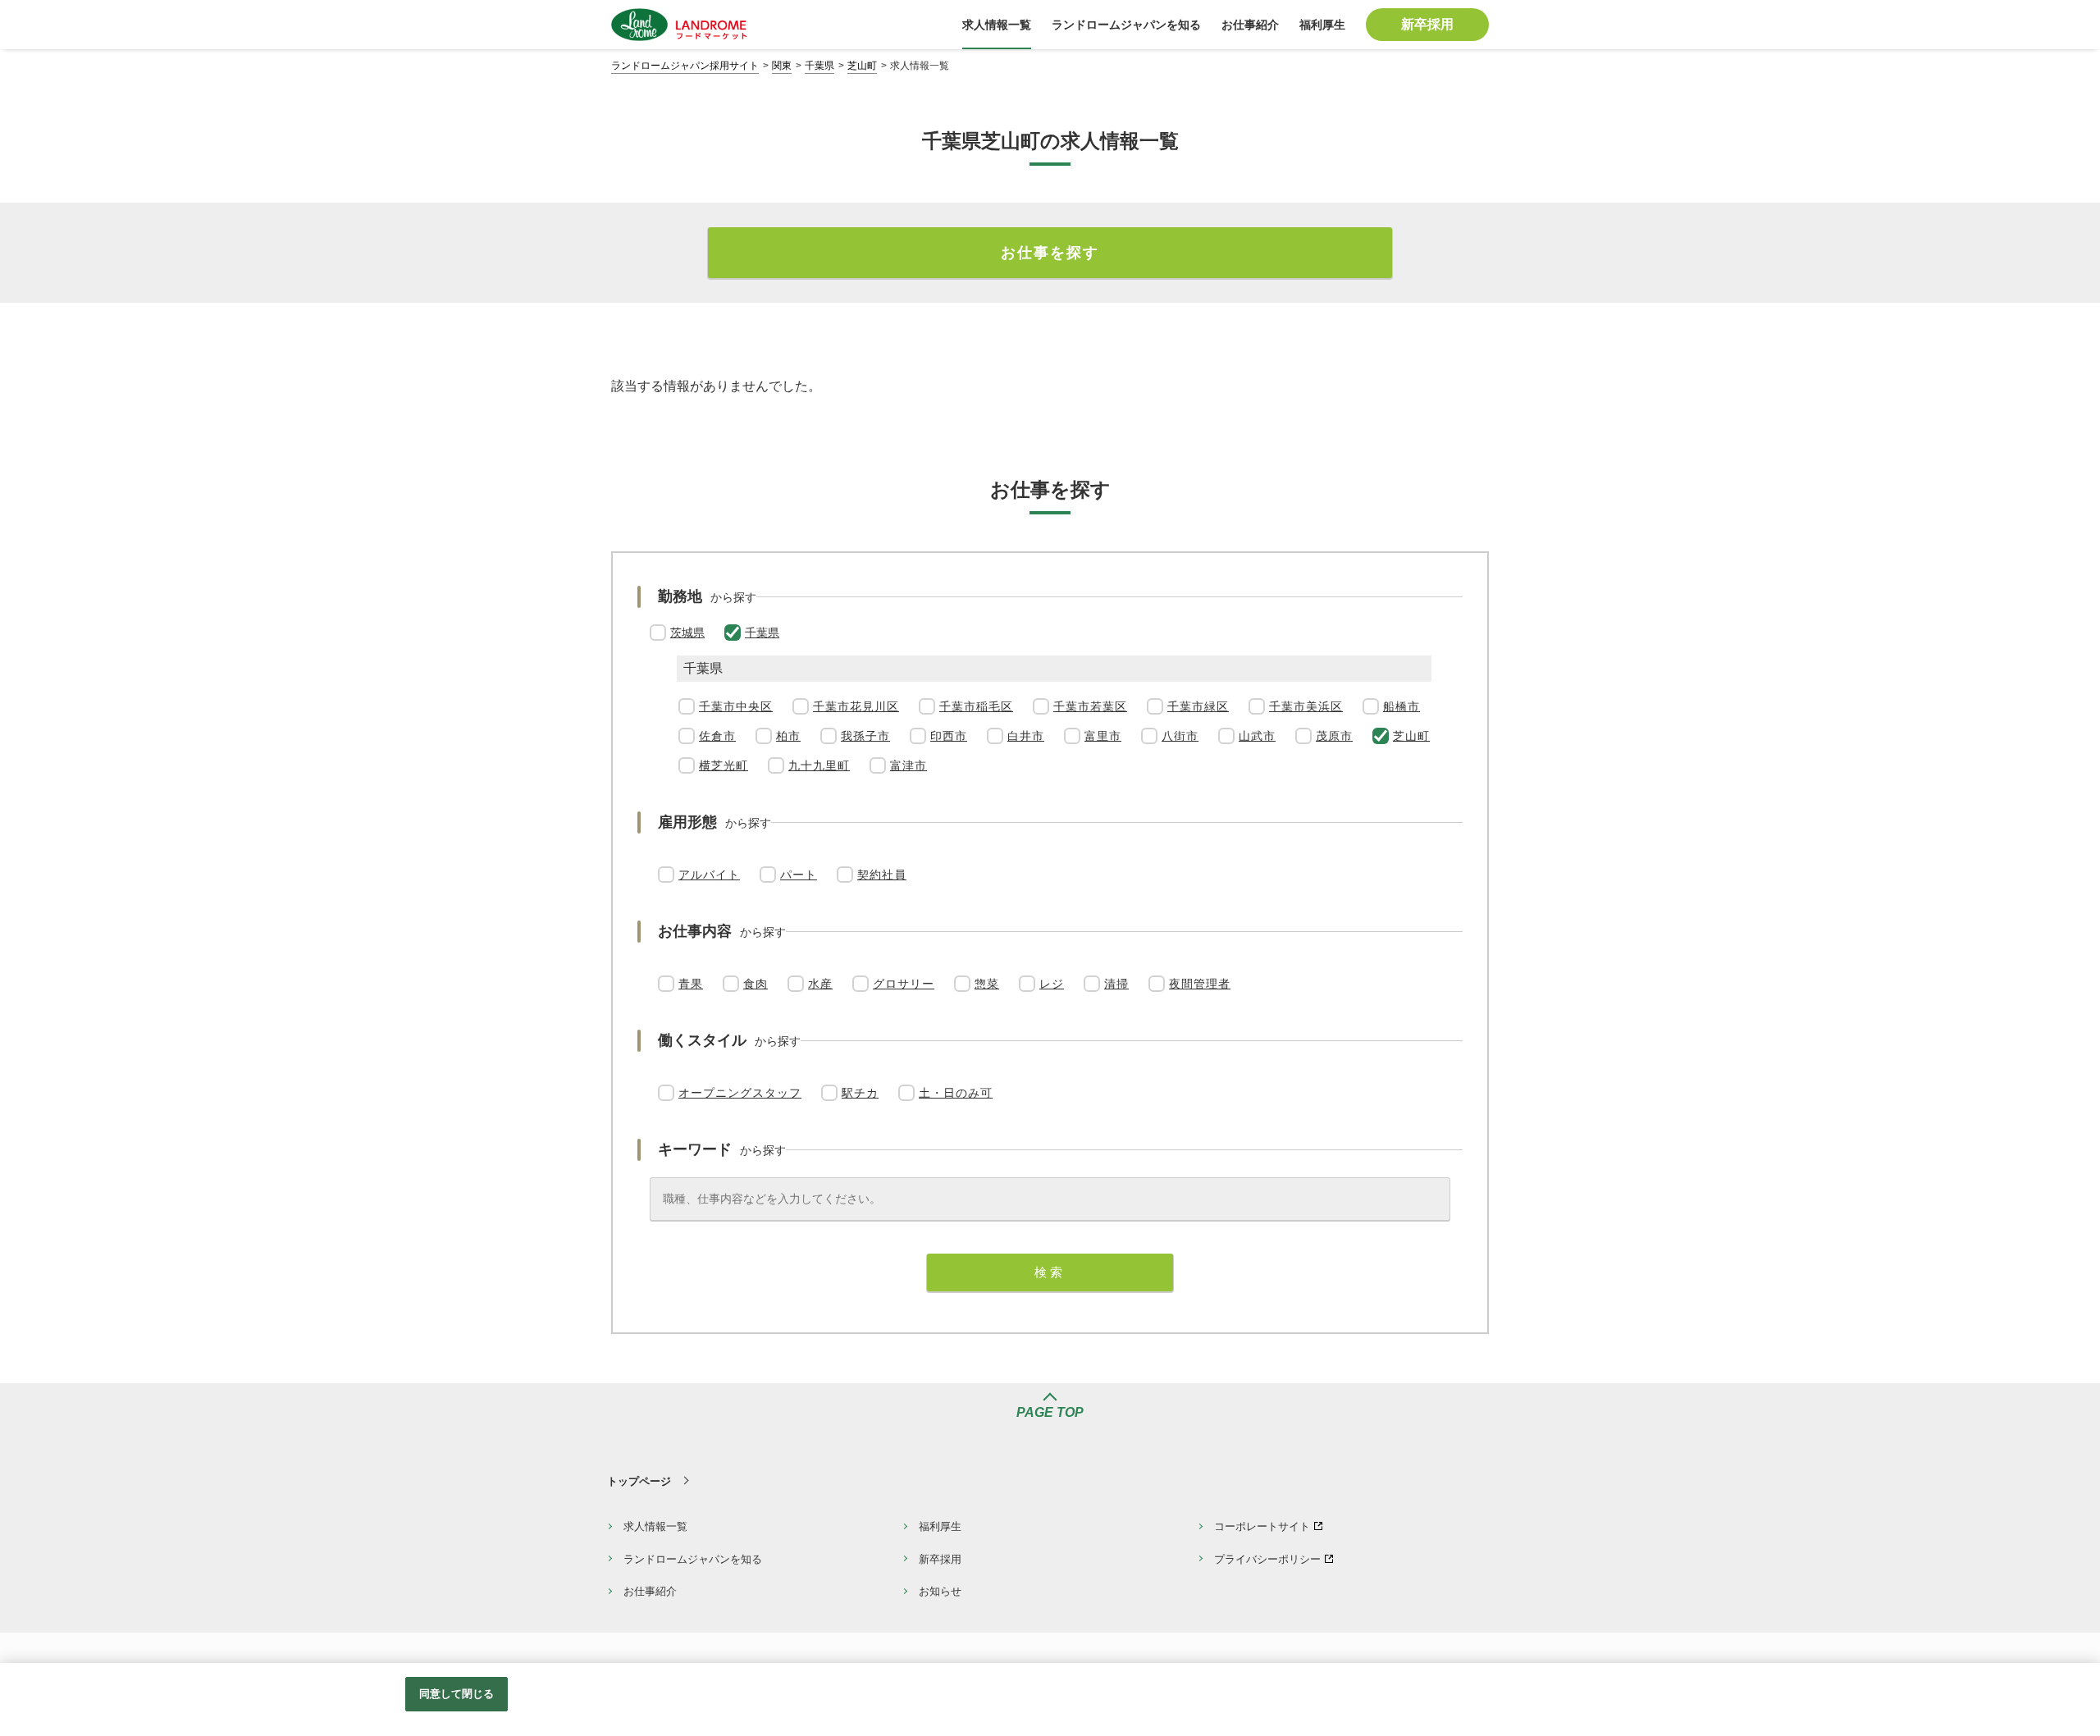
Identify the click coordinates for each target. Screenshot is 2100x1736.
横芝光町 (724, 765)
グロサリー (904, 984)
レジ (1052, 984)
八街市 (1180, 736)
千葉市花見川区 (856, 706)
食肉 (756, 984)
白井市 (1026, 736)
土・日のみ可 (956, 1093)
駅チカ (860, 1093)
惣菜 (987, 984)
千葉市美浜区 (1306, 706)
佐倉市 (717, 736)
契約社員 (882, 875)
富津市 (908, 765)
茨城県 (687, 633)
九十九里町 (819, 765)
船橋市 (1402, 706)
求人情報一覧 (655, 1526)
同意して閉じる (457, 1694)
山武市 (1257, 736)
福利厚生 (940, 1526)
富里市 (1103, 736)
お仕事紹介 (650, 1591)
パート (799, 875)
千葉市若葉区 (1090, 706)
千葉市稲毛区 (976, 706)
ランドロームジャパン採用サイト (685, 66)
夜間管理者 (1200, 984)
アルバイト (709, 875)
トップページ (639, 1481)
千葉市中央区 (736, 706)
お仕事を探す (1050, 253)
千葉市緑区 (1198, 706)
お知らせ (940, 1591)
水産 (820, 984)
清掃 (1116, 984)
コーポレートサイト (1262, 1526)
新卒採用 (940, 1559)
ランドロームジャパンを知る (693, 1559)
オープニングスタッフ (740, 1093)
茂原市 (1334, 736)
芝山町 (862, 66)
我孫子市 (865, 736)
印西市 (949, 736)
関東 (782, 66)
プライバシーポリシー (1267, 1559)
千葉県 (819, 66)
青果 (691, 984)
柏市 (788, 736)
